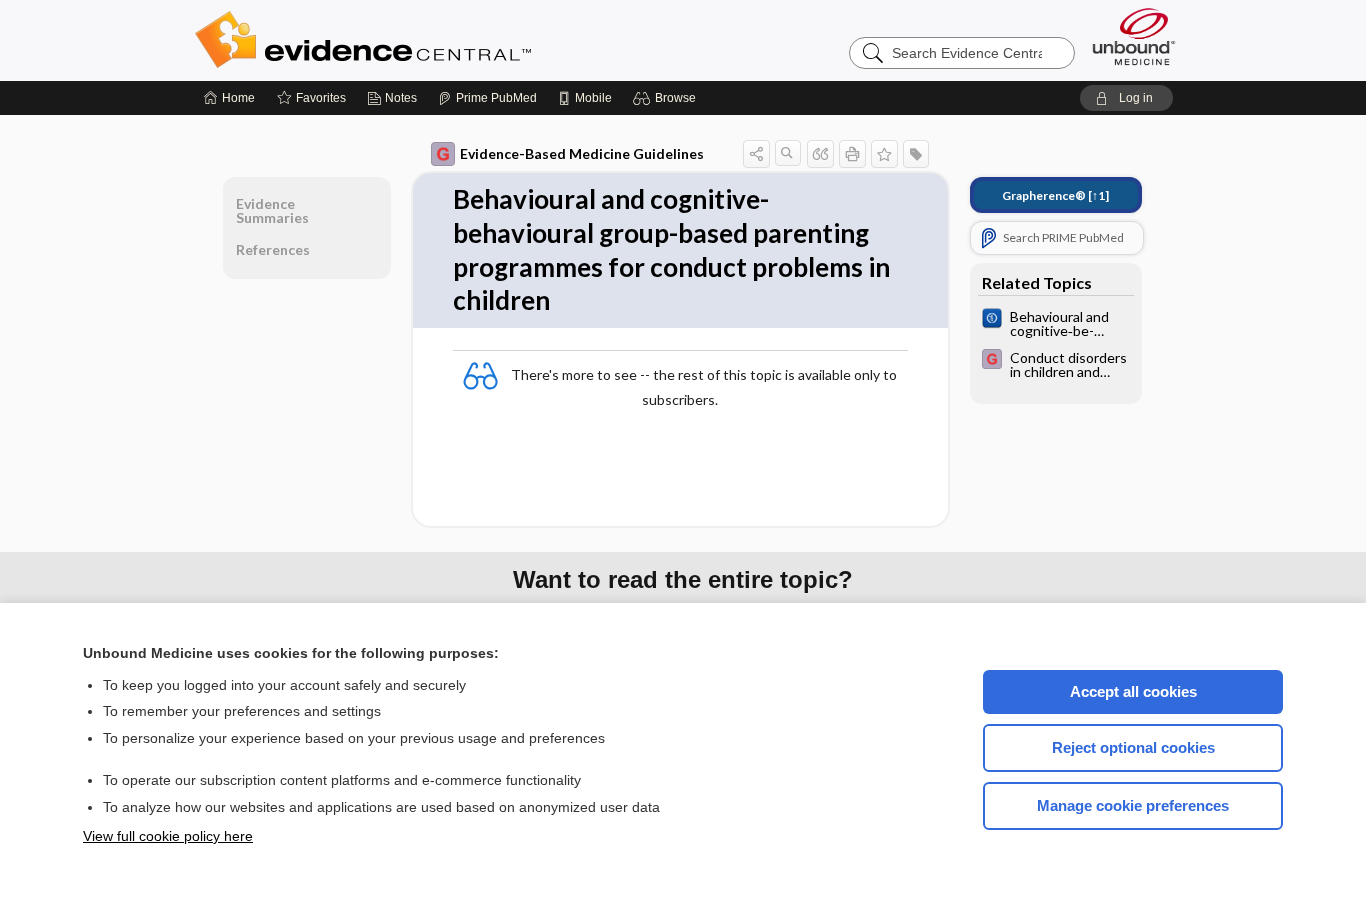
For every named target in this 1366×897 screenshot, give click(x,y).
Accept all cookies (1133, 691)
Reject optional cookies (1133, 747)
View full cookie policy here (168, 836)
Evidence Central (443, 40)
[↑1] (1055, 195)
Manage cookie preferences (1133, 805)
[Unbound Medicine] (1134, 36)
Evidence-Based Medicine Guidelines (582, 153)
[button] (667, 98)
